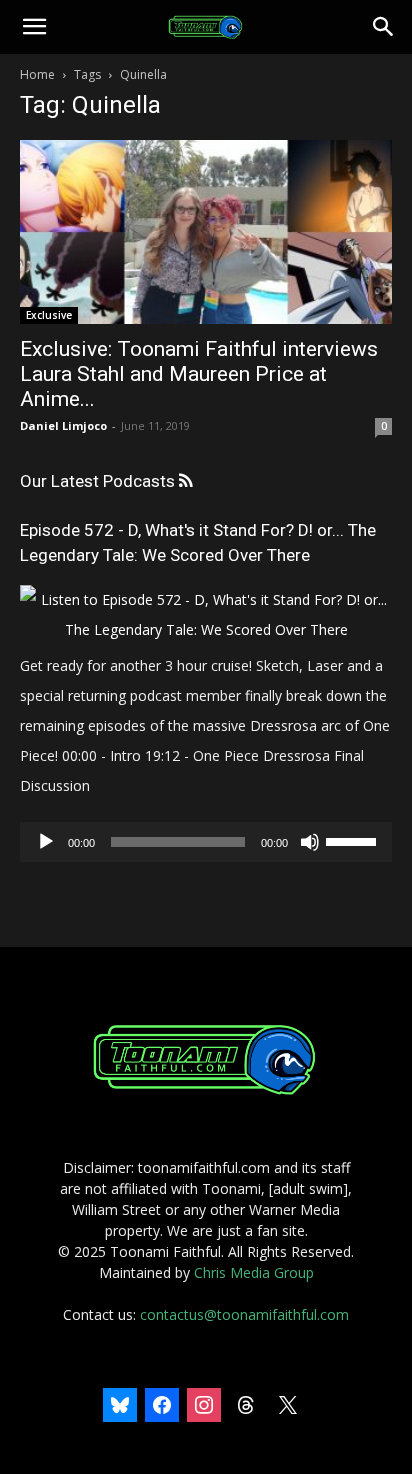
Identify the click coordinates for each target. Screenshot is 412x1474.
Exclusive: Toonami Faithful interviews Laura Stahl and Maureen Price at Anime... (199, 374)
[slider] (354, 840)
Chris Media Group (254, 1272)
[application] (206, 842)
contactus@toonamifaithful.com (244, 1314)
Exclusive (49, 315)
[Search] (384, 27)
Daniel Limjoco (63, 425)
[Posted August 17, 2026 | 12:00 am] (206, 629)
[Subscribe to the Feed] (185, 481)
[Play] (46, 842)
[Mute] (310, 842)
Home (37, 74)
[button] (34, 27)
